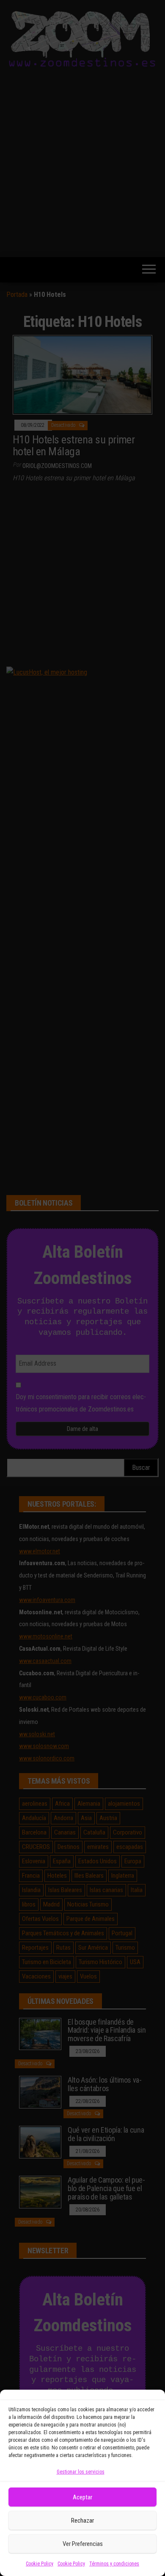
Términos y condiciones (114, 2564)
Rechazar (82, 2521)
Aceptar (82, 2497)
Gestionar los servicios (81, 2472)
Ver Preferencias (83, 2544)
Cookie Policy (40, 2564)
